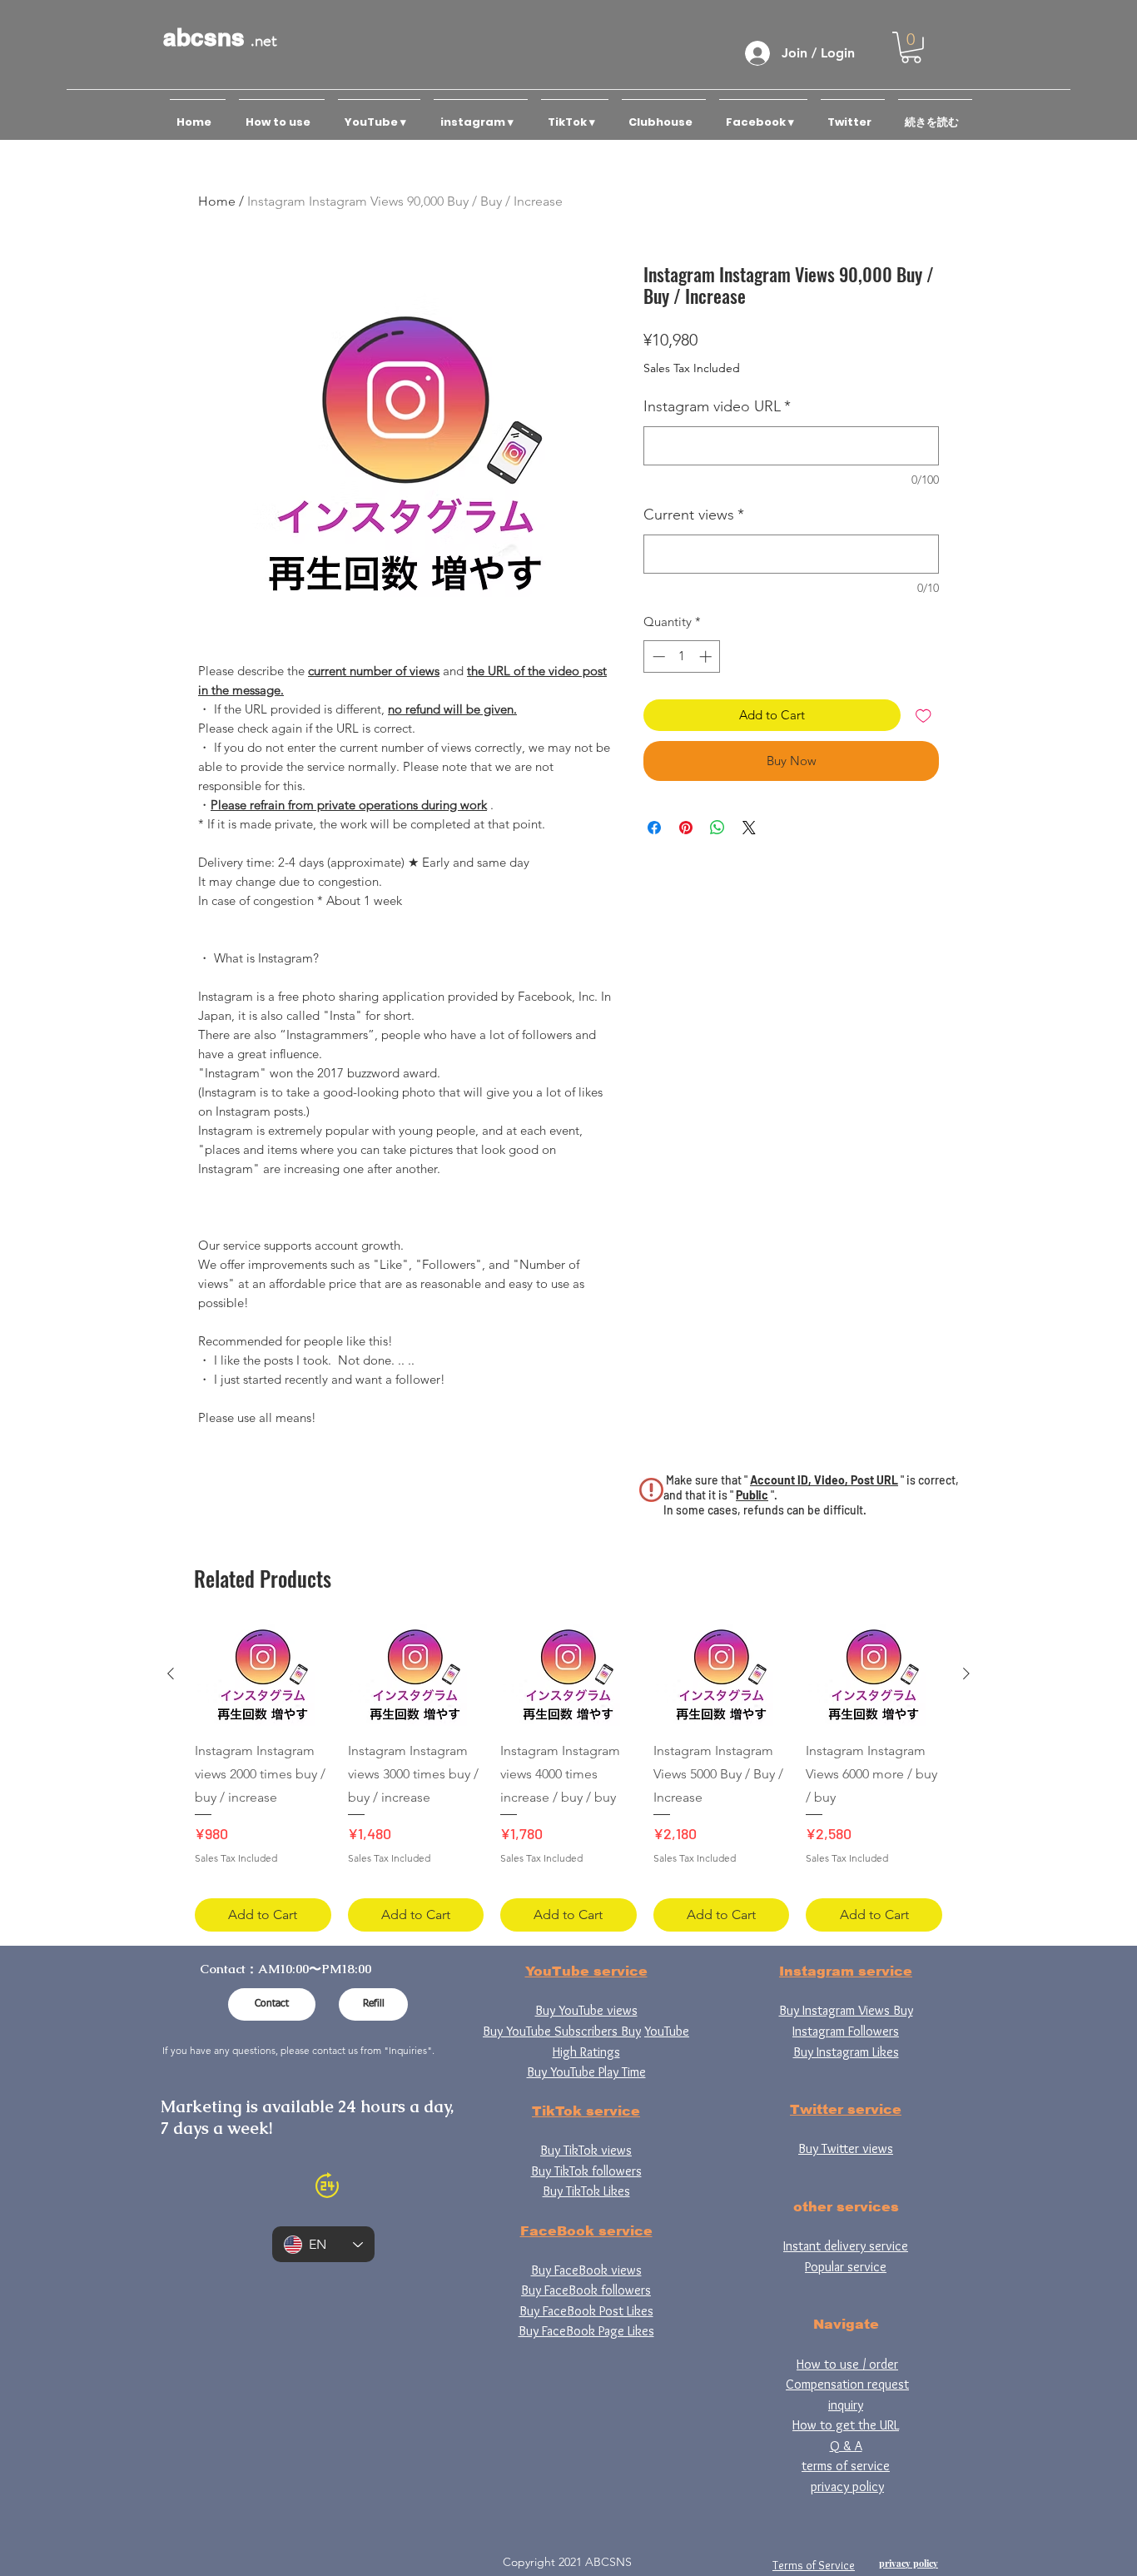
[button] (911, 47)
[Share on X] (749, 828)
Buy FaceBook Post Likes (586, 2311)
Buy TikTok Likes (586, 2191)
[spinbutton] (682, 656)
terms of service (846, 2466)
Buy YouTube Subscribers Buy (562, 2031)
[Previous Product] (171, 1673)
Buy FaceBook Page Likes (586, 2331)
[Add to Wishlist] (924, 716)
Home (217, 201)
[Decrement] (657, 656)
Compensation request (847, 2384)
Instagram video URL (717, 406)
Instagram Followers (846, 2031)
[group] (568, 1778)
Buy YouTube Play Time (586, 2072)
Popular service (846, 2267)
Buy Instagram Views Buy (846, 2010)
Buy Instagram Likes (846, 2052)
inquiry (846, 2405)
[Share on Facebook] (654, 828)
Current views (694, 515)
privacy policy (847, 2486)
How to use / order (847, 2364)
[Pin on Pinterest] (686, 828)
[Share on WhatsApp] (717, 828)
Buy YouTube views (586, 2010)
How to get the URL (846, 2425)
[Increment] (707, 656)
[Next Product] (966, 1673)
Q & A (846, 2446)
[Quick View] (263, 1675)
